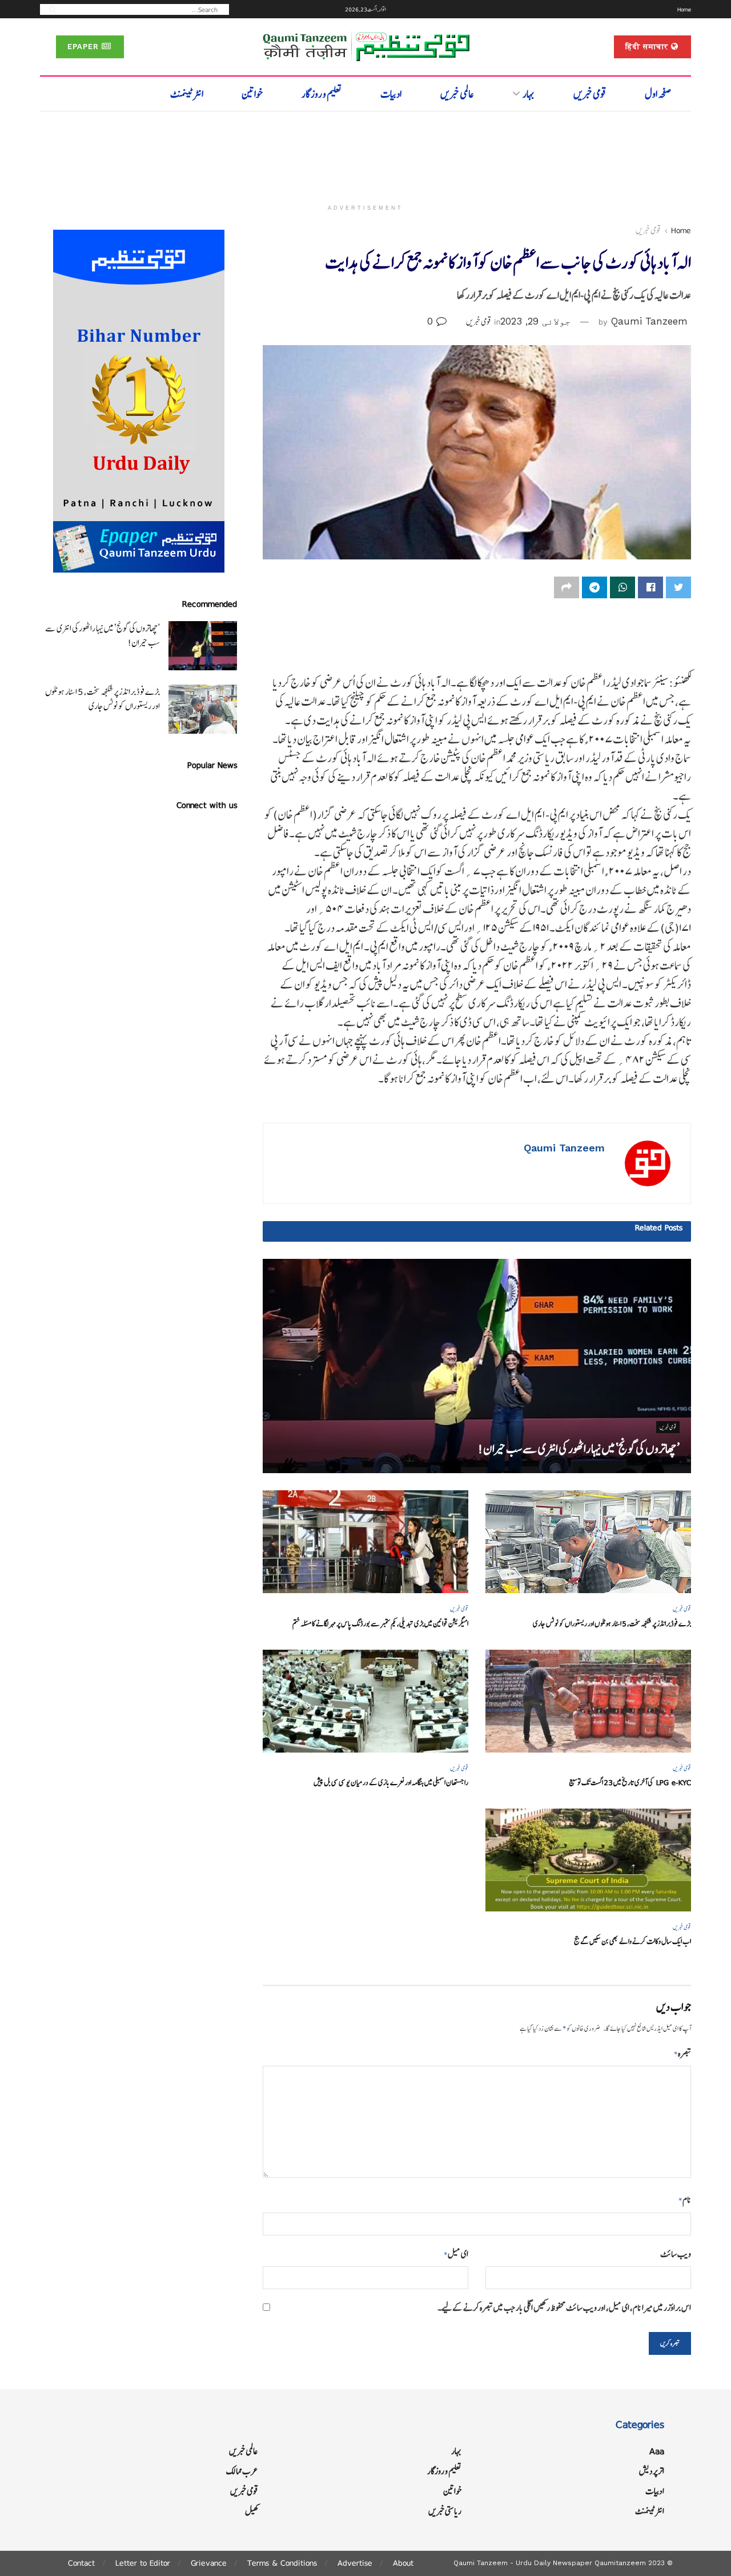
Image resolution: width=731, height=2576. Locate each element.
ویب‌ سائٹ (676, 2254)
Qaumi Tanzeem (649, 321)
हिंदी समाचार (648, 47)
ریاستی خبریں (445, 2511)
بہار (529, 94)
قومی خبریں (590, 94)
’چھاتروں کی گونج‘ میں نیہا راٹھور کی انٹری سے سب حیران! (579, 1449)
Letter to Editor (143, 2563)
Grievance (209, 2563)
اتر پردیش (652, 2471)
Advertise (355, 2563)
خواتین (252, 94)
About (403, 2563)
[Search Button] (49, 9)
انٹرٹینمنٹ (187, 94)
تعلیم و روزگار (322, 94)
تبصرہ (682, 2053)
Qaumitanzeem (620, 2563)
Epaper (85, 47)
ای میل (456, 2254)
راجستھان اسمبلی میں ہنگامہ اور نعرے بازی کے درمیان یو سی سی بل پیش (391, 1783)
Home (684, 9)
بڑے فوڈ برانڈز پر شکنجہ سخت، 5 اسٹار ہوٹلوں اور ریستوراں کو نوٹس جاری (612, 1624)
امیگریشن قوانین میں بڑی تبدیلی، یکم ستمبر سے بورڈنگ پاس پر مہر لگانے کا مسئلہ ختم (380, 1624)
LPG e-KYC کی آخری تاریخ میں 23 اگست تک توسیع (630, 1783)
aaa (657, 2451)
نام (685, 2200)
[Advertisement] (365, 153)
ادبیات (391, 94)
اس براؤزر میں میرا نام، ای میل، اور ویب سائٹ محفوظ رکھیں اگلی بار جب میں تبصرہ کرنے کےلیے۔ (564, 2308)
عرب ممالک (242, 2471)
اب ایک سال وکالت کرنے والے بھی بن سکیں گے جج (632, 1941)
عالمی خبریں (457, 94)
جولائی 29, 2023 (535, 321)
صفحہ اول (658, 94)
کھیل (252, 2511)
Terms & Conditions (282, 2563)
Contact (81, 2563)
